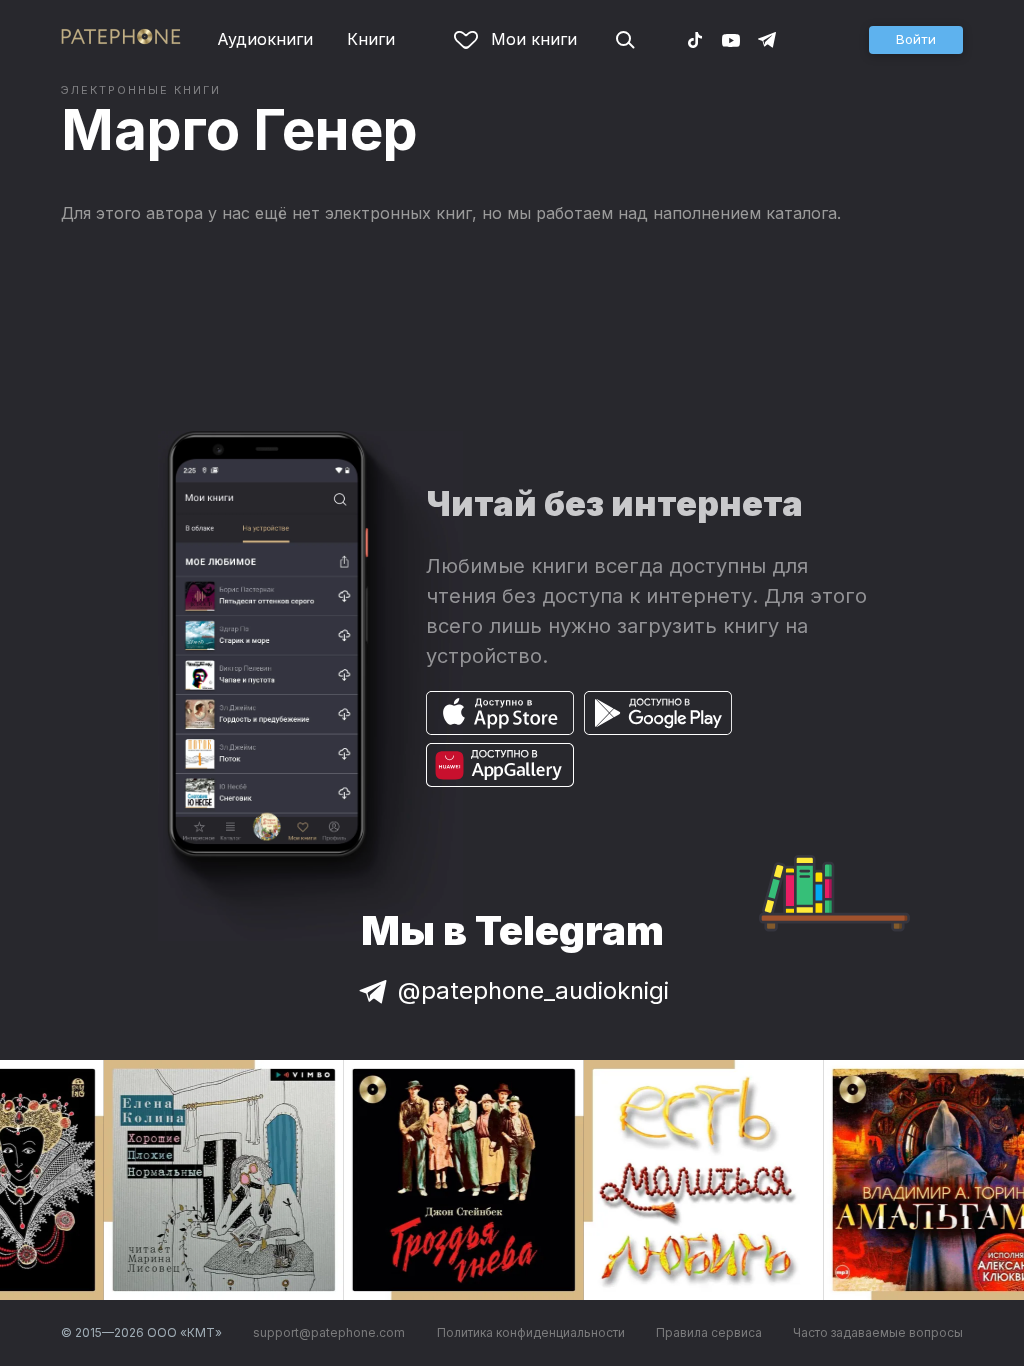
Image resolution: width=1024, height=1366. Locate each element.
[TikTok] (695, 39)
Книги (371, 39)
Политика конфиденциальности (531, 1332)
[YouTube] (731, 39)
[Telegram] (767, 39)
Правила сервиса (709, 1332)
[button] (916, 40)
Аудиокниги (265, 39)
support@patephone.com (329, 1332)
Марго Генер (239, 130)
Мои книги (534, 39)
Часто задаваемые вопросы (878, 1332)
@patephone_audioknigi (533, 990)
